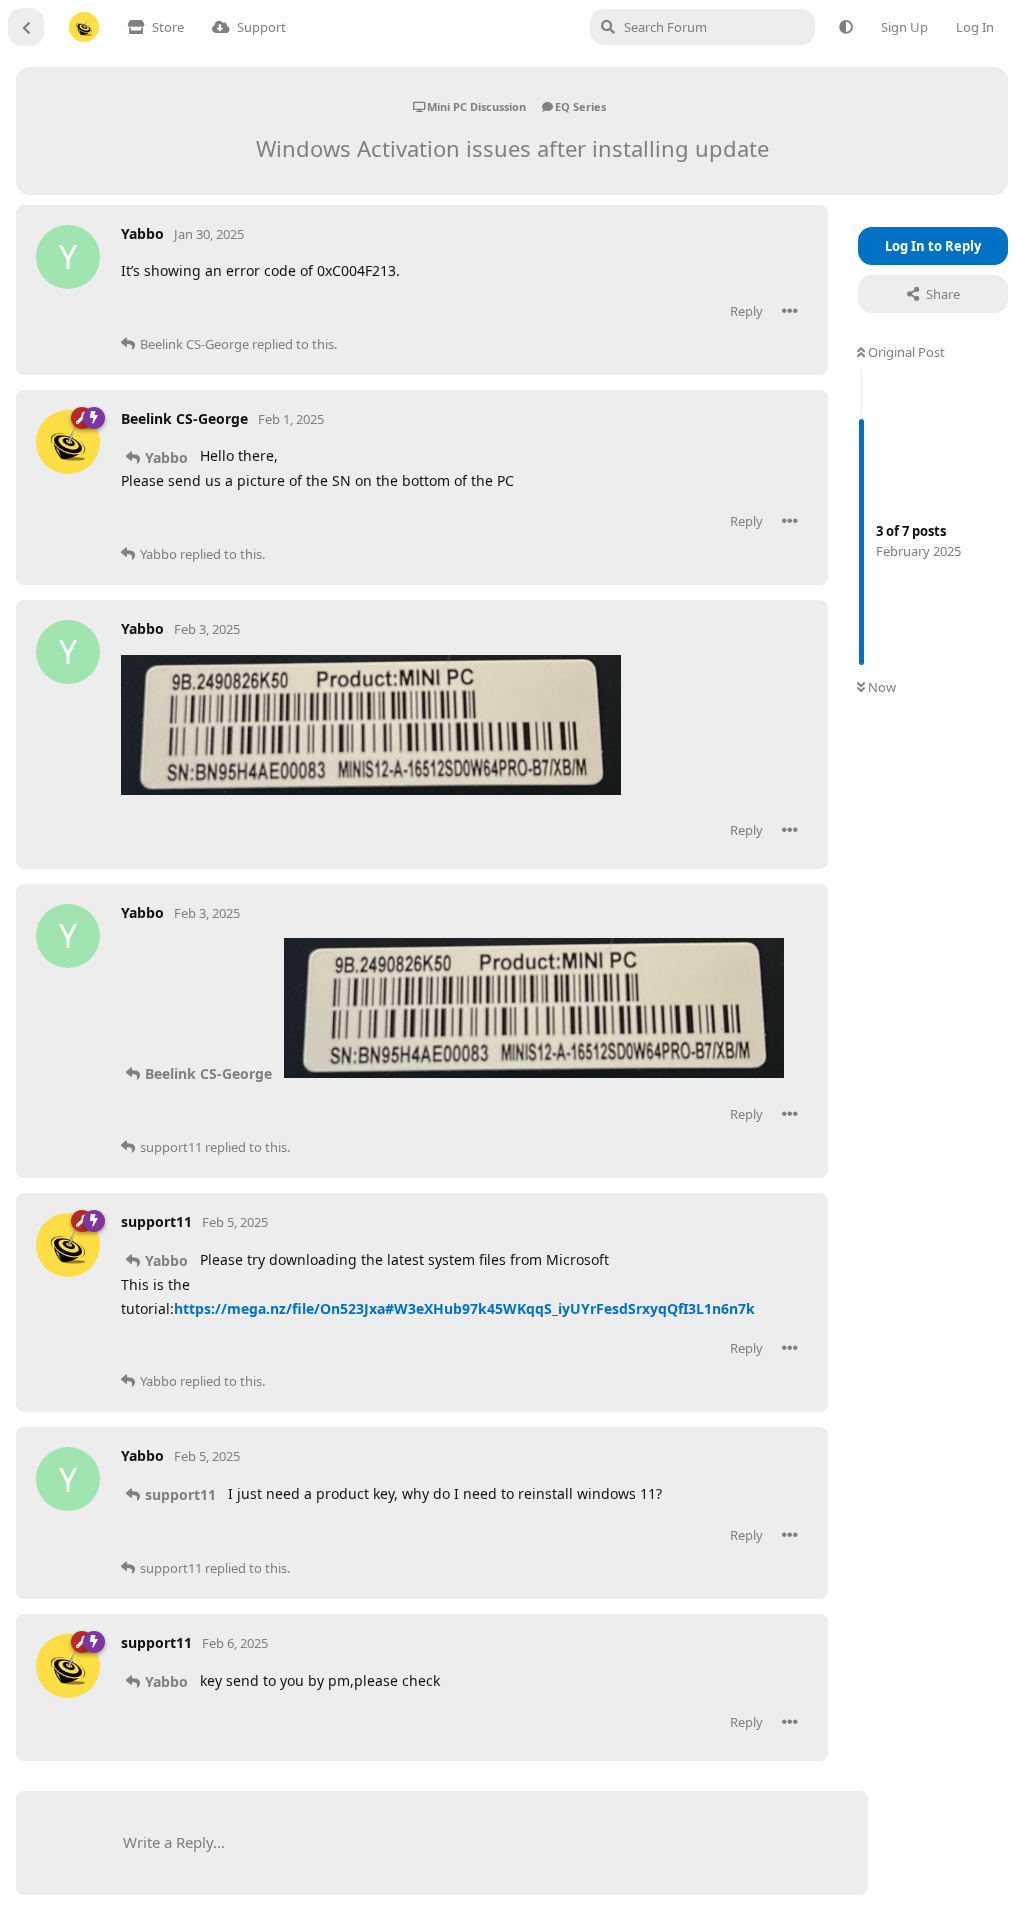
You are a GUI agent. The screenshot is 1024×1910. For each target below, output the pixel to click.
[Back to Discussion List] (26, 27)
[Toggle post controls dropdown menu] (790, 311)
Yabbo (166, 457)
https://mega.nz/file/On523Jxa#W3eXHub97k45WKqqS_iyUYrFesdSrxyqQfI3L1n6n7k (464, 1308)
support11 (180, 1494)
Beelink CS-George (208, 1073)
